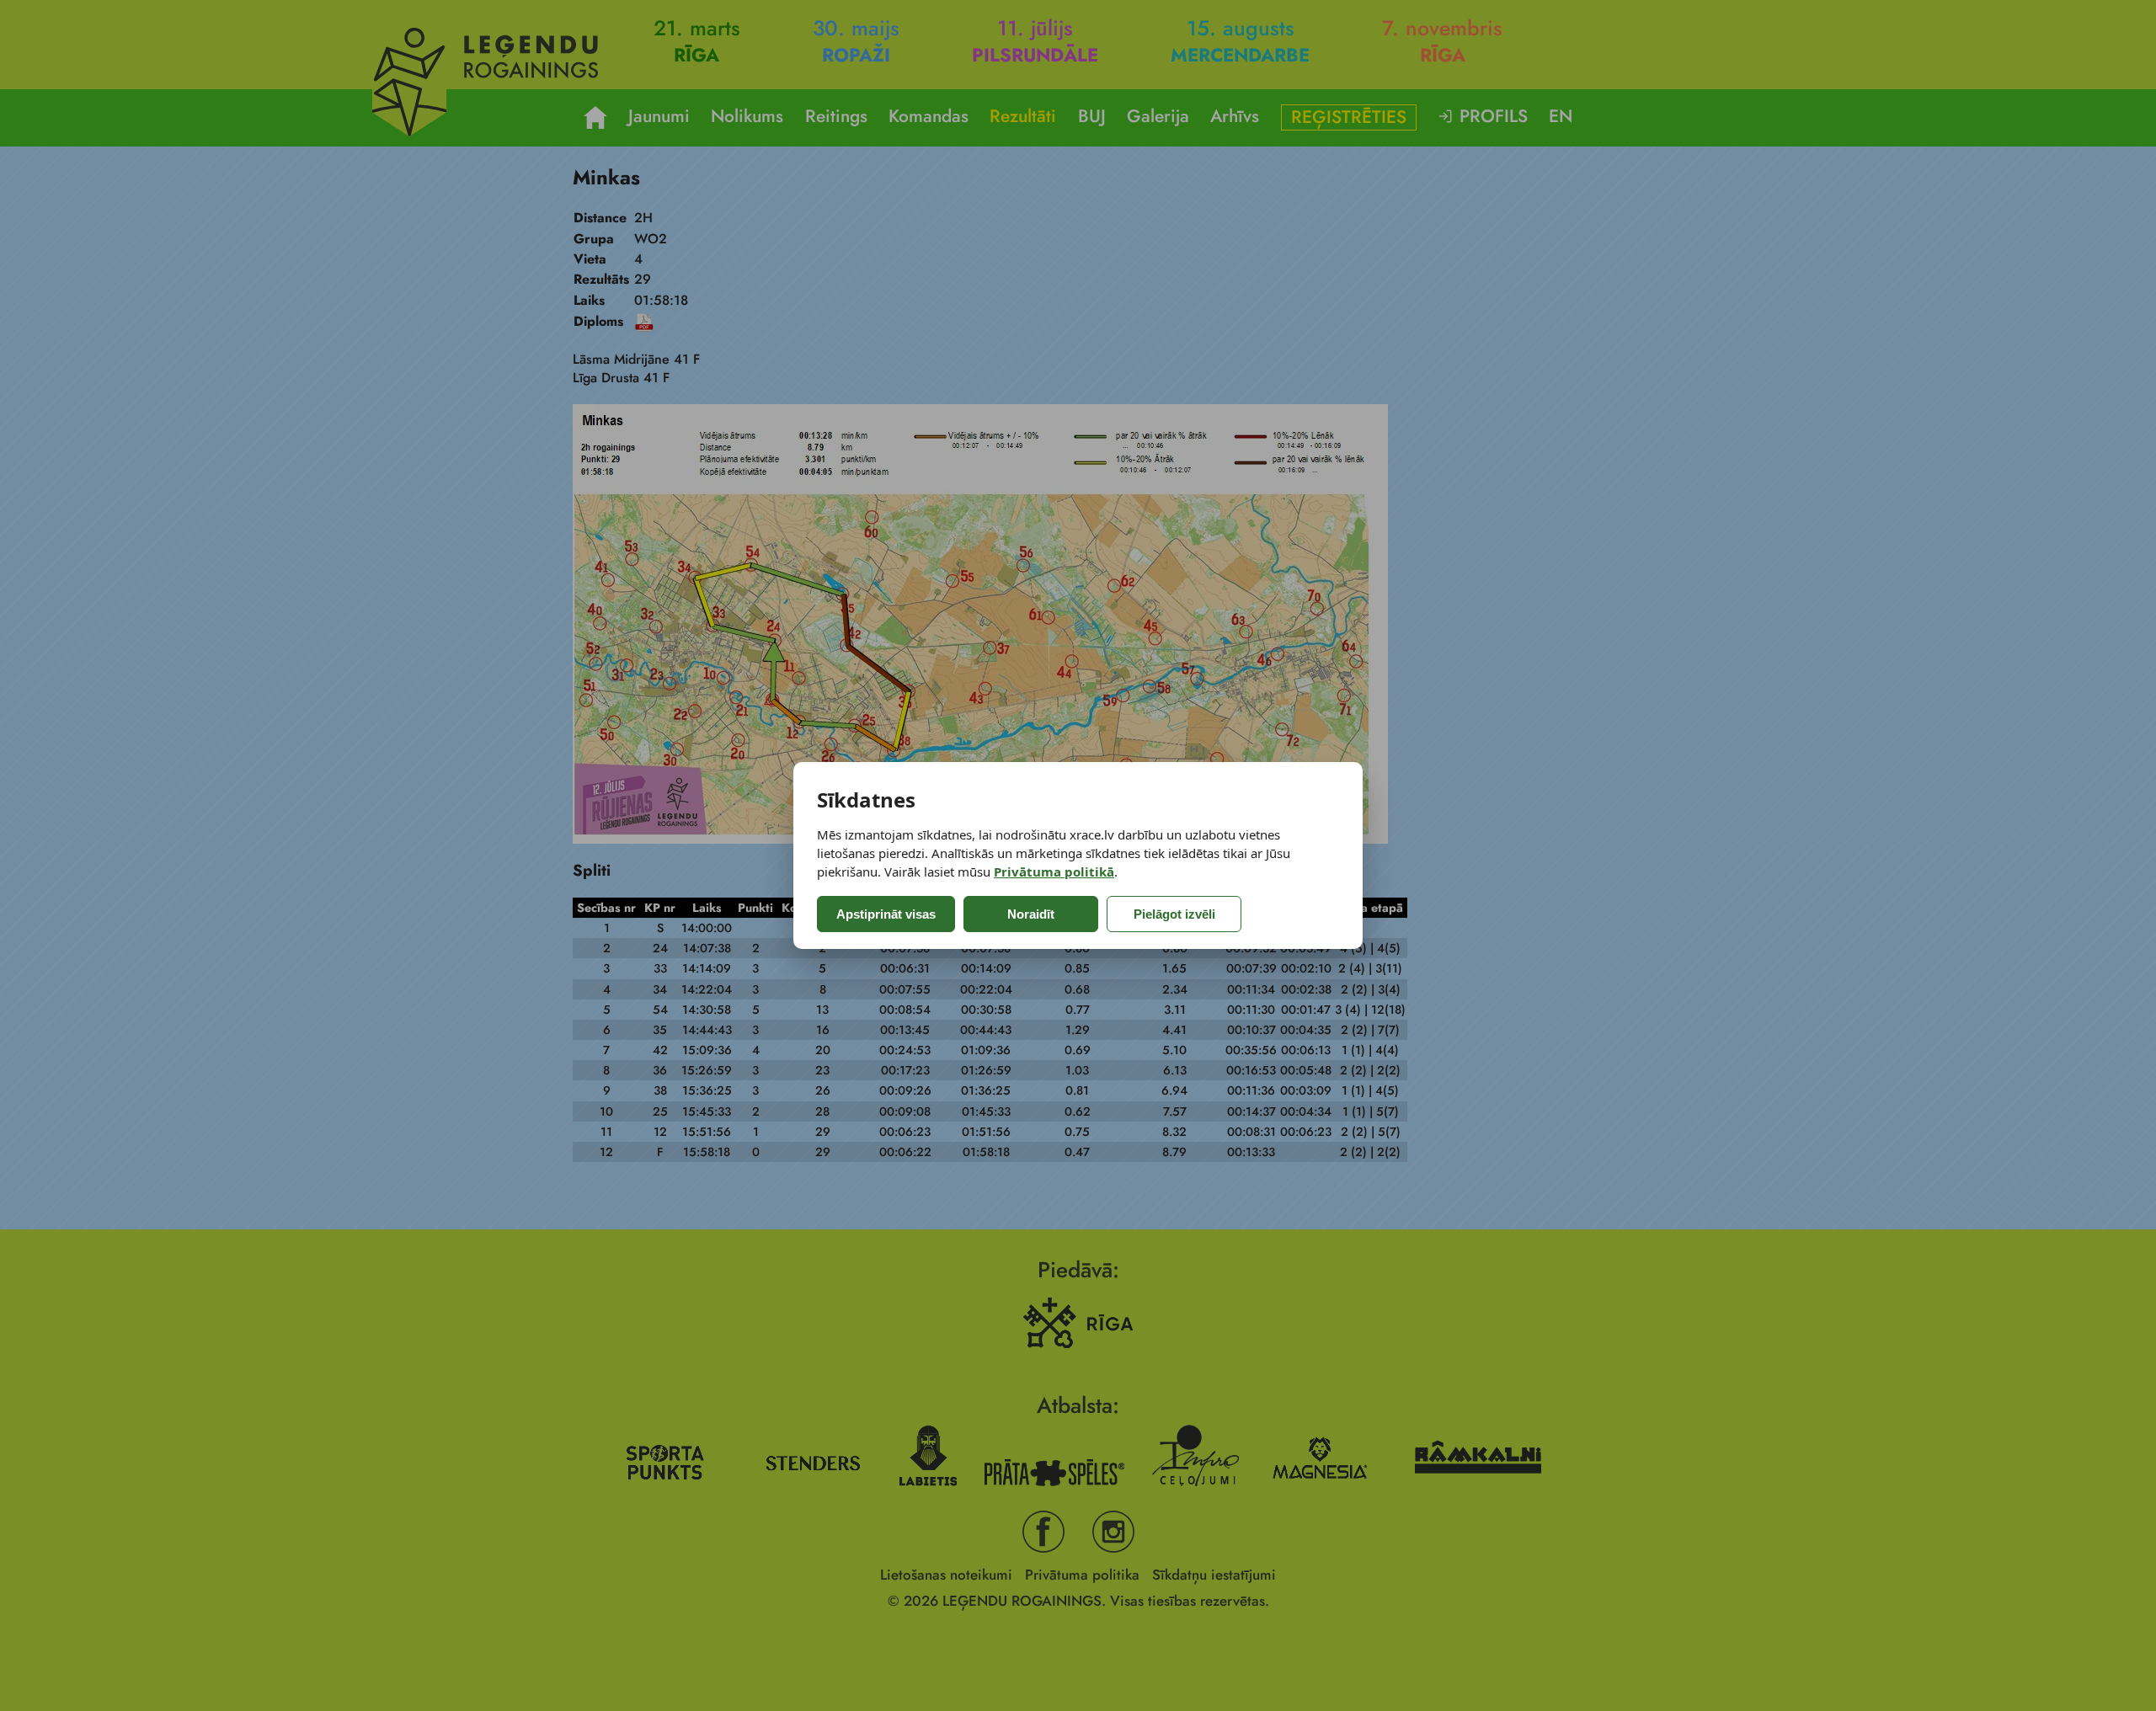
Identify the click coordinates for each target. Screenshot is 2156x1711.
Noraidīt (1031, 914)
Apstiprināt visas (886, 914)
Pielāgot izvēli (1174, 914)
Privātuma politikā (1054, 871)
